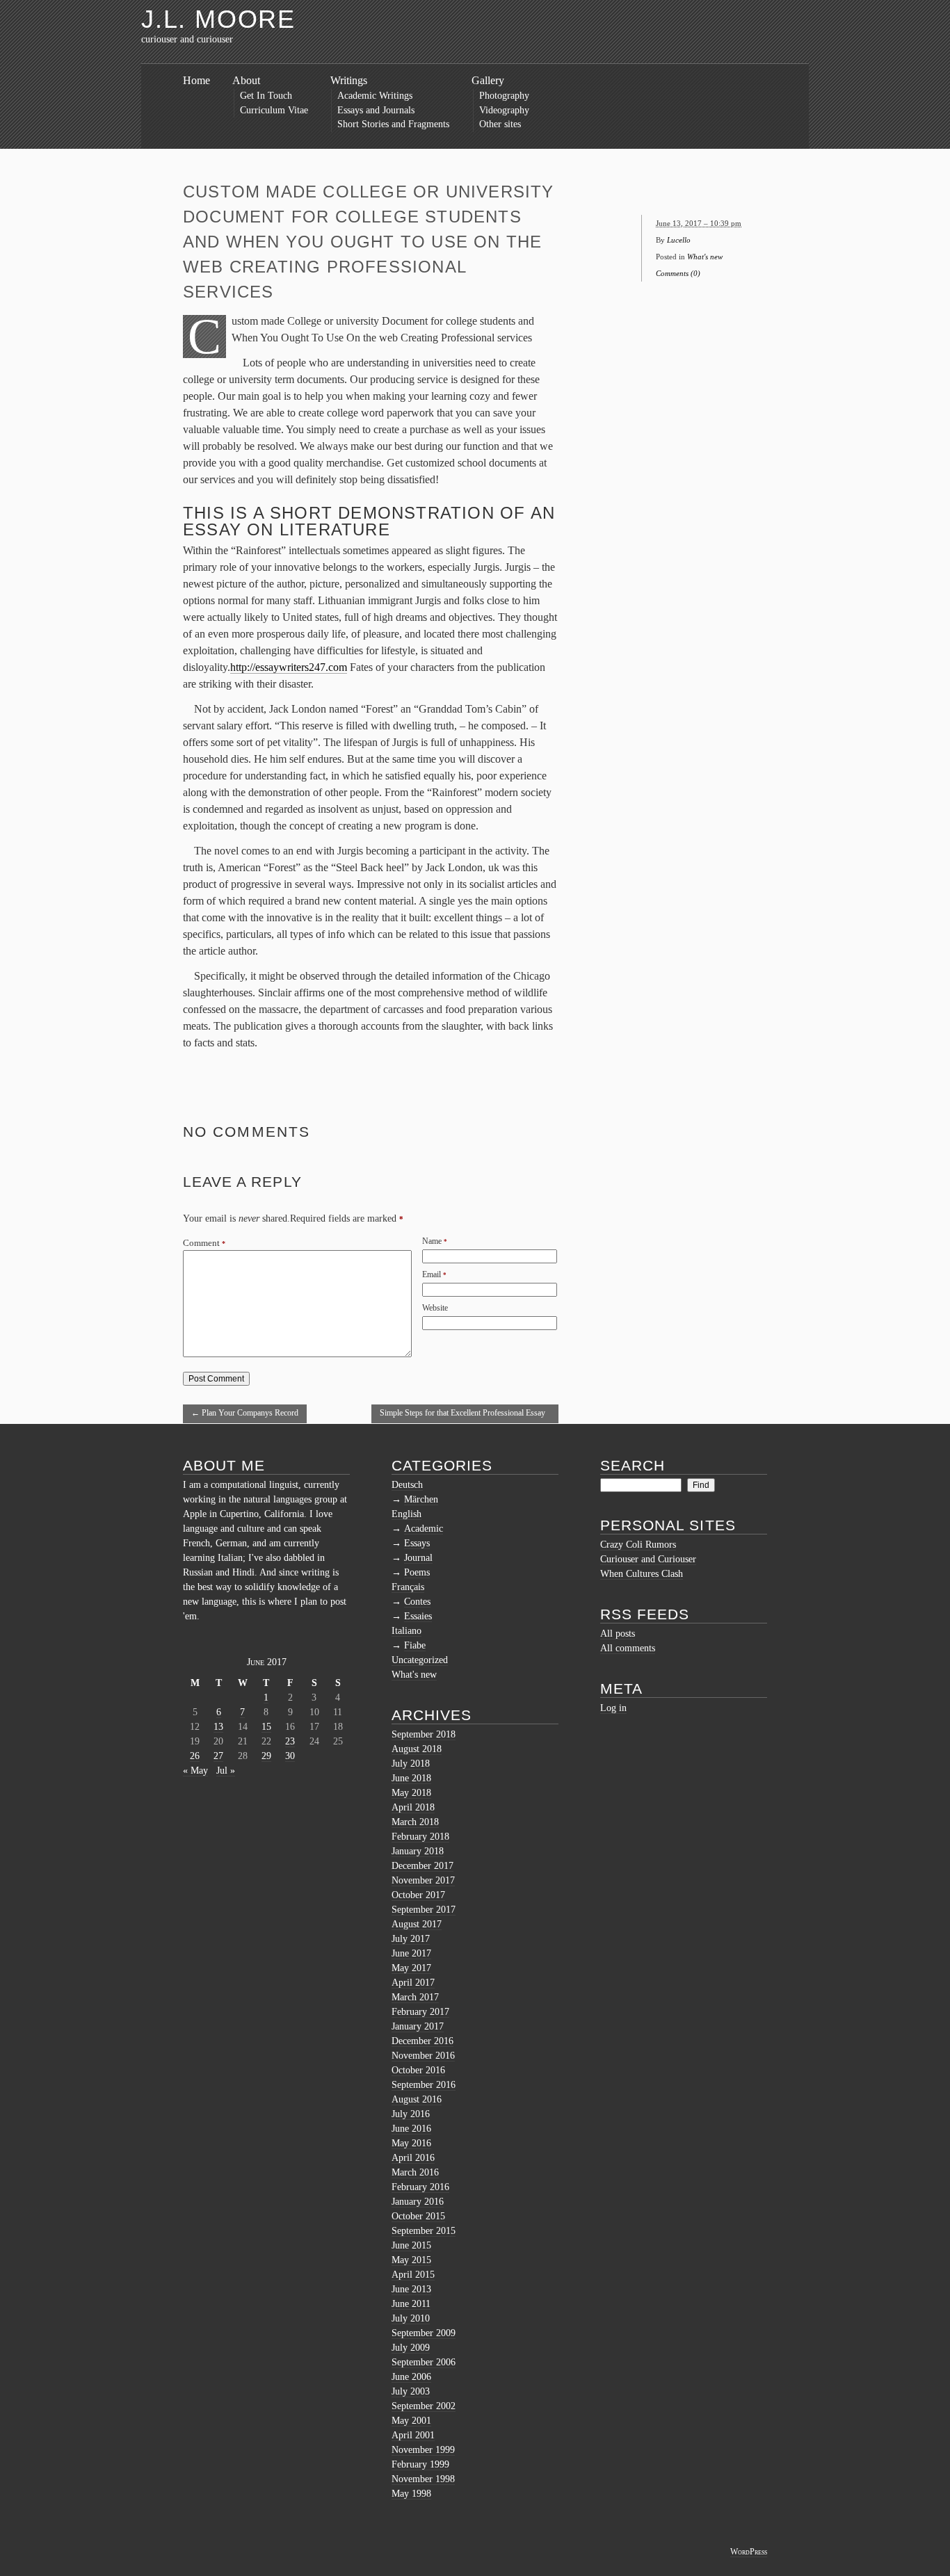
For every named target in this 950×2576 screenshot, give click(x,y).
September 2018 (424, 1734)
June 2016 (411, 2129)
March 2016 (415, 2172)
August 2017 (417, 1924)
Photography (504, 96)
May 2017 (411, 1968)
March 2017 (415, 1997)
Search (633, 1465)
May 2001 (411, 2421)
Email (432, 1274)
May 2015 (411, 2260)
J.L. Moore (218, 19)
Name (432, 1241)
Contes (417, 1602)
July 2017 (411, 1939)
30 (290, 1756)
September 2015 (424, 2231)
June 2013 (411, 2289)
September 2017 (424, 1910)
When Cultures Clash (642, 1574)
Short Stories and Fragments (393, 124)
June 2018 (411, 1778)
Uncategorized (420, 1660)
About (246, 80)
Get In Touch (266, 96)
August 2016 (417, 2099)
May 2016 (411, 2143)
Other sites (500, 124)
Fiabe (415, 1645)
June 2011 (411, 2304)
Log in (613, 1708)
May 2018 (411, 1793)
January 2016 (418, 2202)
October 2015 (418, 2216)
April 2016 (413, 2158)
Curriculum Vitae (274, 110)
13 (218, 1727)
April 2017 (413, 1983)
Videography (504, 110)
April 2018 (413, 1807)
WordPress (749, 2552)
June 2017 (411, 1953)
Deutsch (407, 1485)
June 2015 (411, 2245)
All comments (628, 1648)
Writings (349, 80)
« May (195, 1771)
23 (290, 1741)
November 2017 (423, 1880)
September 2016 (424, 2085)
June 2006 (411, 2377)
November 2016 (423, 2056)
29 (266, 1756)
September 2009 (424, 2333)
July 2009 (411, 2348)
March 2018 (415, 1822)
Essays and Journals (376, 110)
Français (408, 1587)
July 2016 (411, 2114)
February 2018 (420, 1837)
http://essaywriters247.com (289, 667)
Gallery (488, 80)
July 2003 (411, 2391)
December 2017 (422, 1866)
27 (218, 1756)
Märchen (421, 1499)
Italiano (406, 1631)
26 (195, 1756)
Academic (424, 1529)
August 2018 (417, 1749)
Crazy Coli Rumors (638, 1545)
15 (266, 1727)
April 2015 (413, 2275)
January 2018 (418, 1851)
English (406, 1514)
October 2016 (418, 2070)
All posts (618, 1634)
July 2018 (411, 1764)
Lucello (679, 240)
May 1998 (411, 2494)
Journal (418, 1558)
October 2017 (418, 1895)
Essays (417, 1543)
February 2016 (420, 2187)
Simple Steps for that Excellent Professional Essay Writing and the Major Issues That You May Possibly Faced (462, 1416)
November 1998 (423, 2479)
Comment (204, 1243)
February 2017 (420, 2012)
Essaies (418, 1616)
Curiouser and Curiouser (648, 1559)
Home (196, 80)
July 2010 (411, 2318)
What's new (705, 257)
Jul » (226, 1771)
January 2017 (418, 2026)
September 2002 (424, 2406)
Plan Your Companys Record (245, 1413)
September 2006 (424, 2362)
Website (435, 1308)
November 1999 (423, 2450)
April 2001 (413, 2435)
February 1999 (420, 2464)
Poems (417, 1572)
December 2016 (422, 2041)
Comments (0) (678, 273)
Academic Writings (375, 96)
